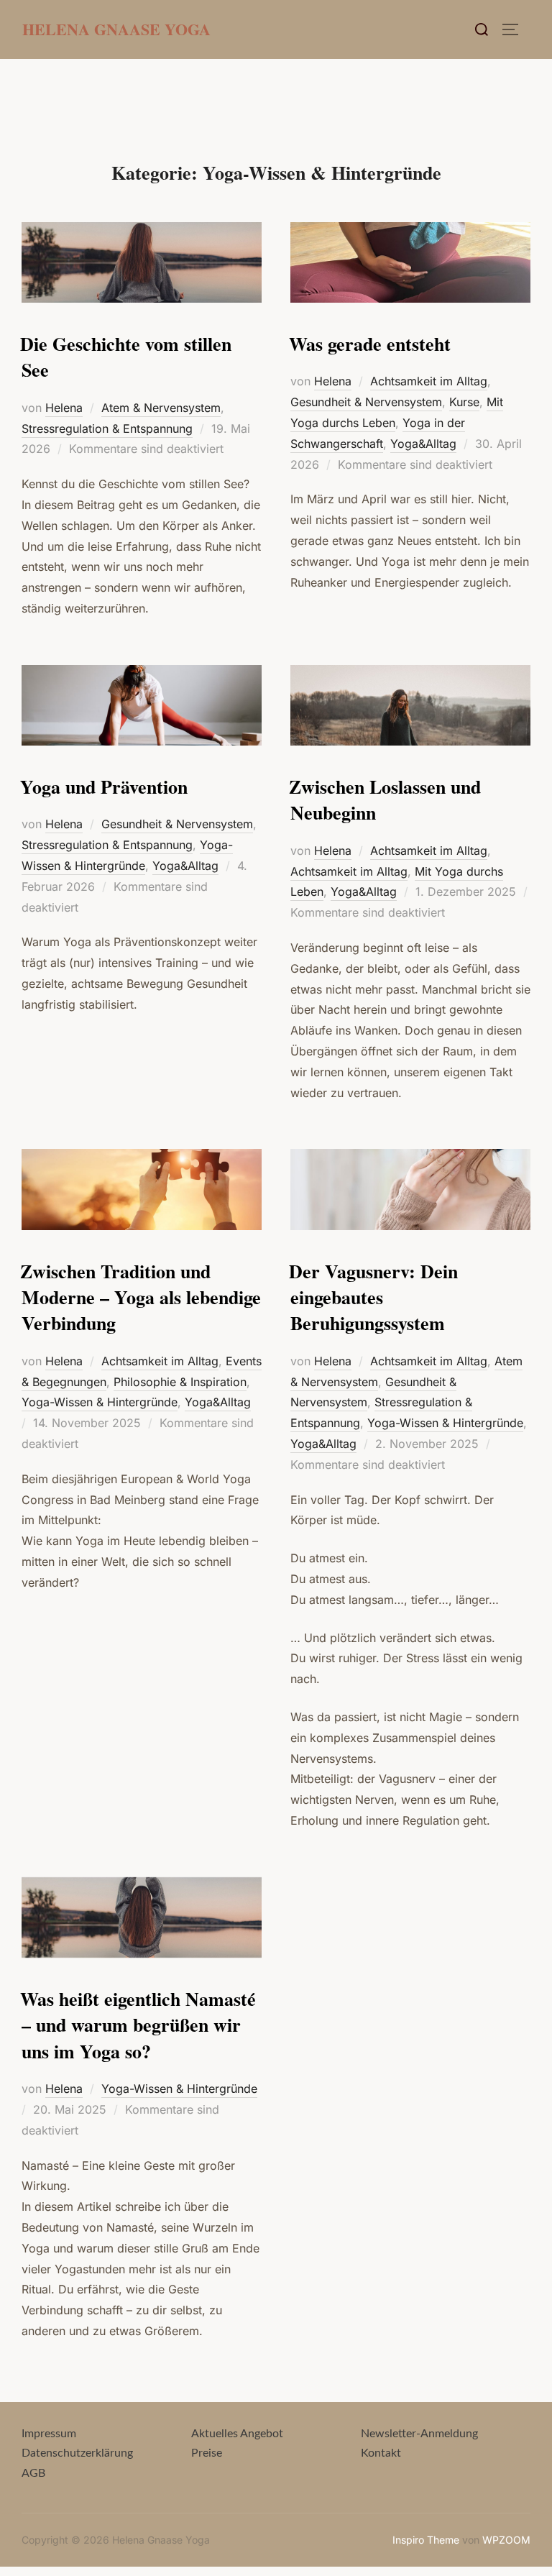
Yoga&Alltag (423, 444)
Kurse (464, 402)
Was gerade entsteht (370, 344)
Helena (64, 408)
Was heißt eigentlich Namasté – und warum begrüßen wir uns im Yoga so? (138, 2025)
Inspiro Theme (426, 2540)
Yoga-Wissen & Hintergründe (100, 1402)
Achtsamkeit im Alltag (429, 381)
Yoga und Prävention (104, 787)
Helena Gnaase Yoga (116, 29)
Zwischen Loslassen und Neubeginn (385, 799)
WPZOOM (506, 2540)
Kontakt (381, 2453)
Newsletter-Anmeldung (419, 2434)
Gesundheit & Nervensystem (366, 402)
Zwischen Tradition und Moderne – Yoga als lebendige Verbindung (141, 1297)
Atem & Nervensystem (161, 408)
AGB (33, 2473)
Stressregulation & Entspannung (107, 428)
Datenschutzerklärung (77, 2453)
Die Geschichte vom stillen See (126, 357)
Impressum (49, 2434)
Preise (207, 2453)
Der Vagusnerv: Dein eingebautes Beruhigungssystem (373, 1297)
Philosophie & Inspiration (180, 1382)
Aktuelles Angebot (237, 2434)
